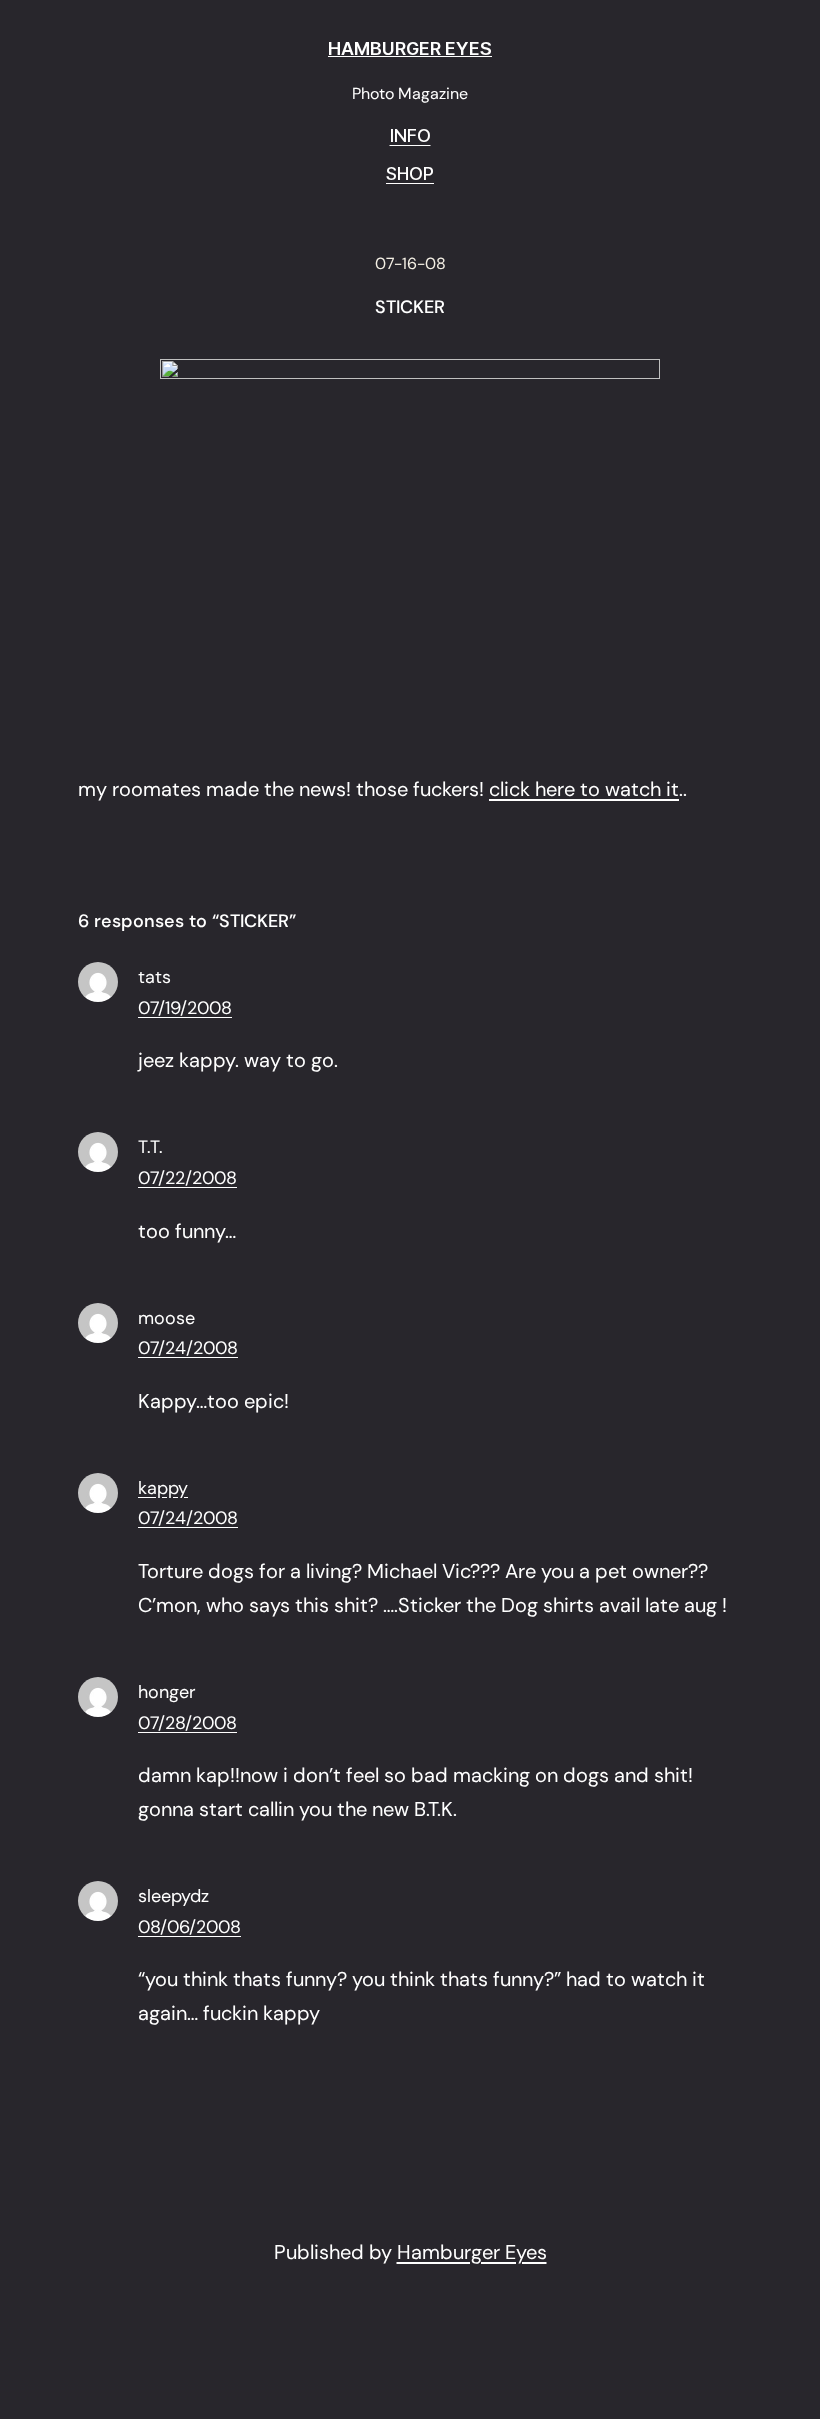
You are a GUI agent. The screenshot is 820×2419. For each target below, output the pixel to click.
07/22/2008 (187, 1178)
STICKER (410, 308)
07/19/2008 (185, 1008)
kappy (163, 1488)
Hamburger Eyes (472, 2252)
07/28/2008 (187, 1723)
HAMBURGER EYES (410, 48)
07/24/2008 (188, 1348)
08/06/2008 (189, 1927)
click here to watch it (584, 789)
